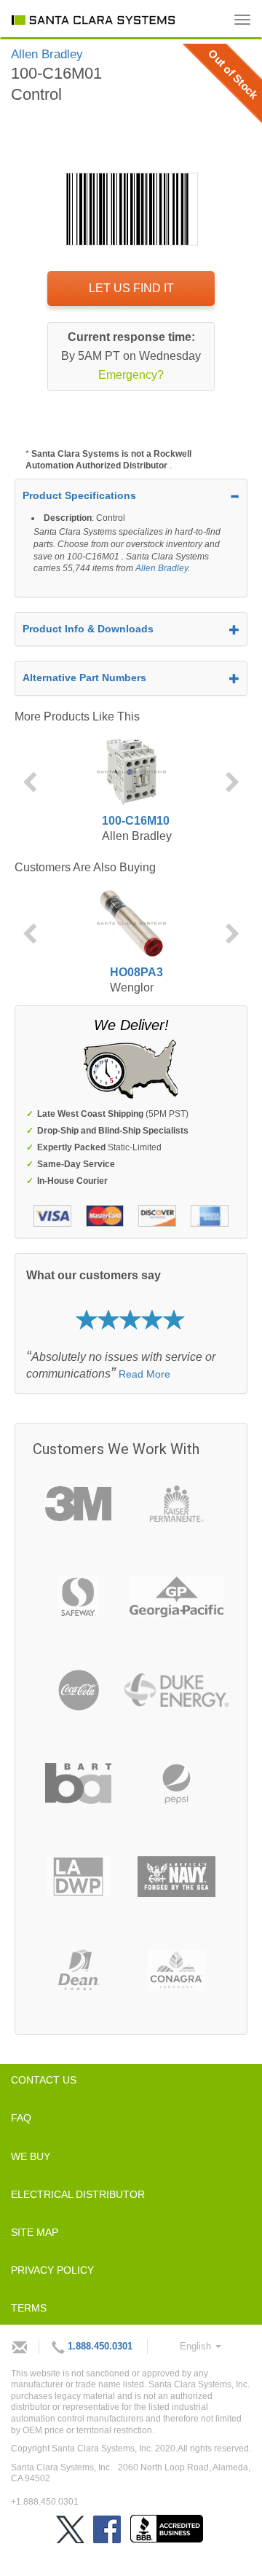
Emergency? (131, 375)
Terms (29, 2308)
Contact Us (44, 2080)
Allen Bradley (162, 568)
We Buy (31, 2156)
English (197, 2346)
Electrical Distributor (78, 2194)
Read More (144, 1374)
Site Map (35, 2232)
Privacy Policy (52, 2270)
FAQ (21, 2118)
